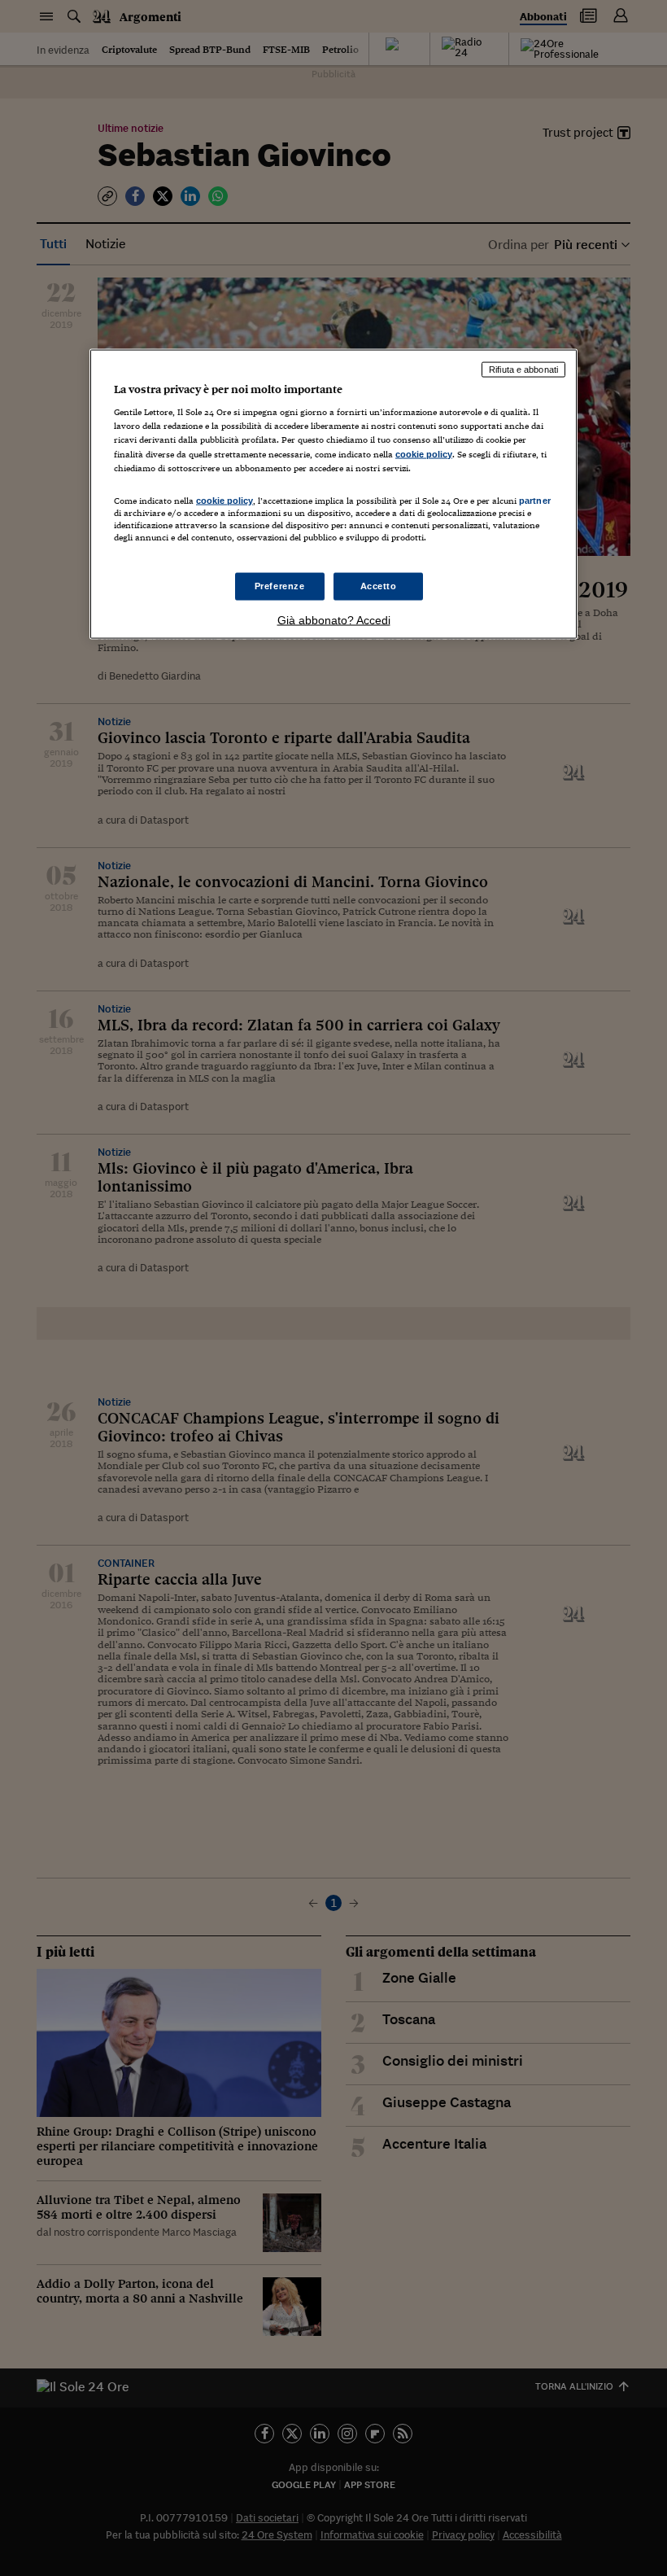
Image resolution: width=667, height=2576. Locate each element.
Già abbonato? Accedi (334, 620)
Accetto (379, 586)
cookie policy (424, 453)
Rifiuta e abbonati (523, 369)
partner (535, 500)
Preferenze (280, 586)
